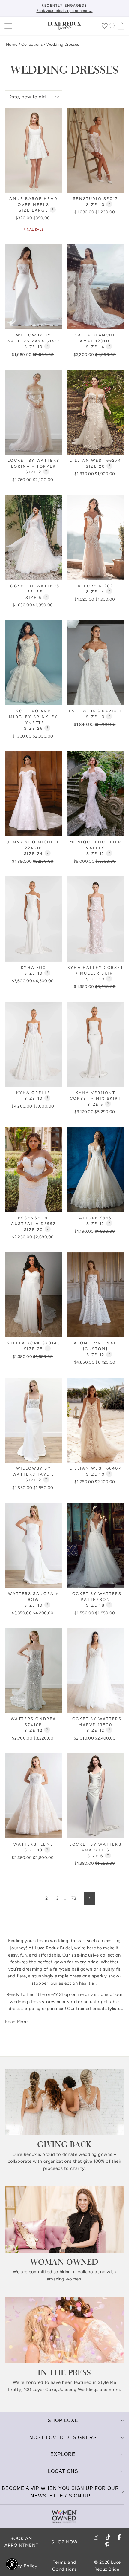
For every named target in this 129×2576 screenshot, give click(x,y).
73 (74, 1898)
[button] (12, 2564)
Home (12, 44)
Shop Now (64, 2542)
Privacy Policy (21, 2566)
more (114, 2390)
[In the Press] (64, 2330)
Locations (63, 2471)
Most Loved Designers (63, 2437)
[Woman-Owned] (64, 2219)
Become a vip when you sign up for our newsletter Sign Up (60, 2492)
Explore (63, 2454)
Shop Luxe (63, 2420)
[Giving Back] (64, 2102)
